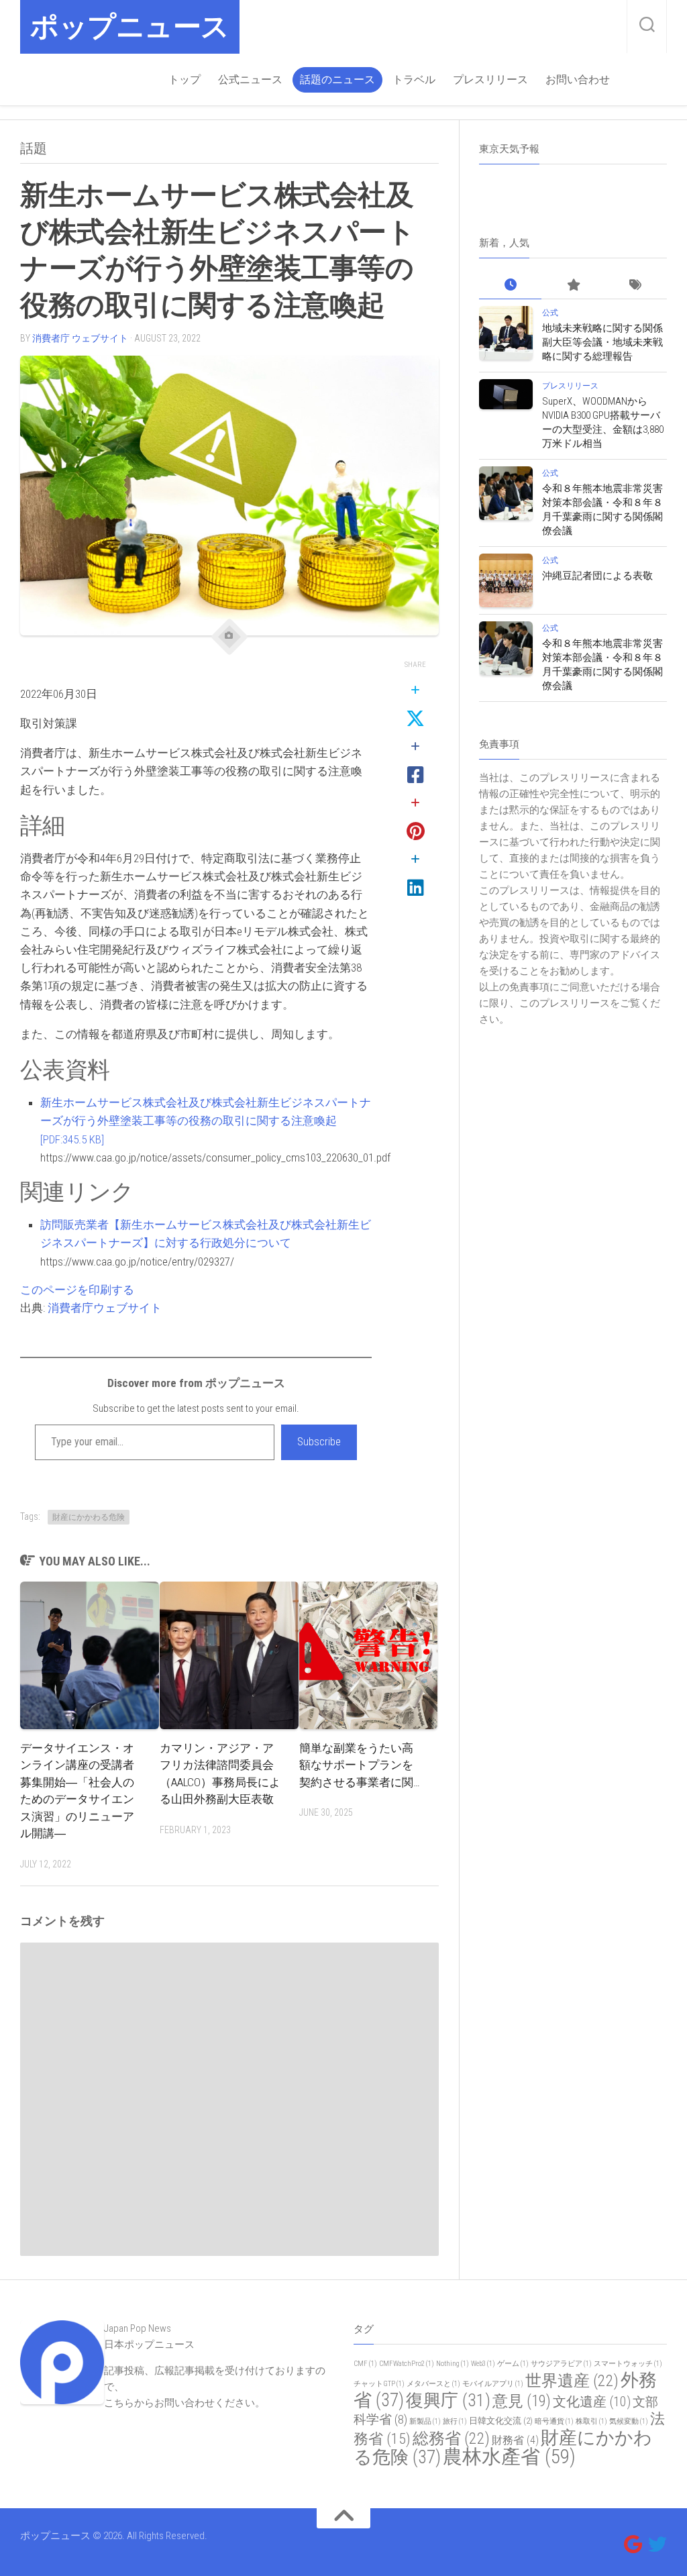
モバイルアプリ (493, 2384)
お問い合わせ (578, 80)
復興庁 (448, 2400)
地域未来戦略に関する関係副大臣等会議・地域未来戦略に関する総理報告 (602, 342)
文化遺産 (592, 2402)
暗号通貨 (554, 2421)
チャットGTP (379, 2384)
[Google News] (633, 2544)
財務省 (515, 2440)
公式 (550, 313)
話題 (34, 148)
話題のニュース (337, 80)
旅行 (455, 2421)
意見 (522, 2401)
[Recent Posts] (510, 286)
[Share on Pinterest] (415, 818)
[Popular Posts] (573, 286)
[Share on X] (415, 705)
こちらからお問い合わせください (179, 2403)
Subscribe (319, 1442)
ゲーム (513, 2364)
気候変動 (629, 2421)
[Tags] (636, 286)
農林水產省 (509, 2457)
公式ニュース (250, 80)
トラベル (414, 80)
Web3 (483, 2364)
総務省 (451, 2438)
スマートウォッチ (628, 2364)
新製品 (425, 2421)
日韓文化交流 (501, 2421)
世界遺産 (572, 2381)
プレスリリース (490, 80)
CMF (365, 2364)
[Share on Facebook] (415, 762)
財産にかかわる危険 (89, 1517)
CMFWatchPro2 (407, 2364)
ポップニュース (130, 27)
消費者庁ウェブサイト (105, 1308)
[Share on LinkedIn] (415, 874)
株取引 (591, 2421)
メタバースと (433, 2384)
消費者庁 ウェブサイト (80, 338)
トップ (184, 80)
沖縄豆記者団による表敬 (597, 576)
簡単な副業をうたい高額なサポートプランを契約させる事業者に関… (360, 1765)
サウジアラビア (561, 2364)
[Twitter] (657, 2544)
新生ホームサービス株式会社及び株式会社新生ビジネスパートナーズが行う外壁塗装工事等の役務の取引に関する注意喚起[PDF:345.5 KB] (206, 1121)
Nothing (453, 2364)
